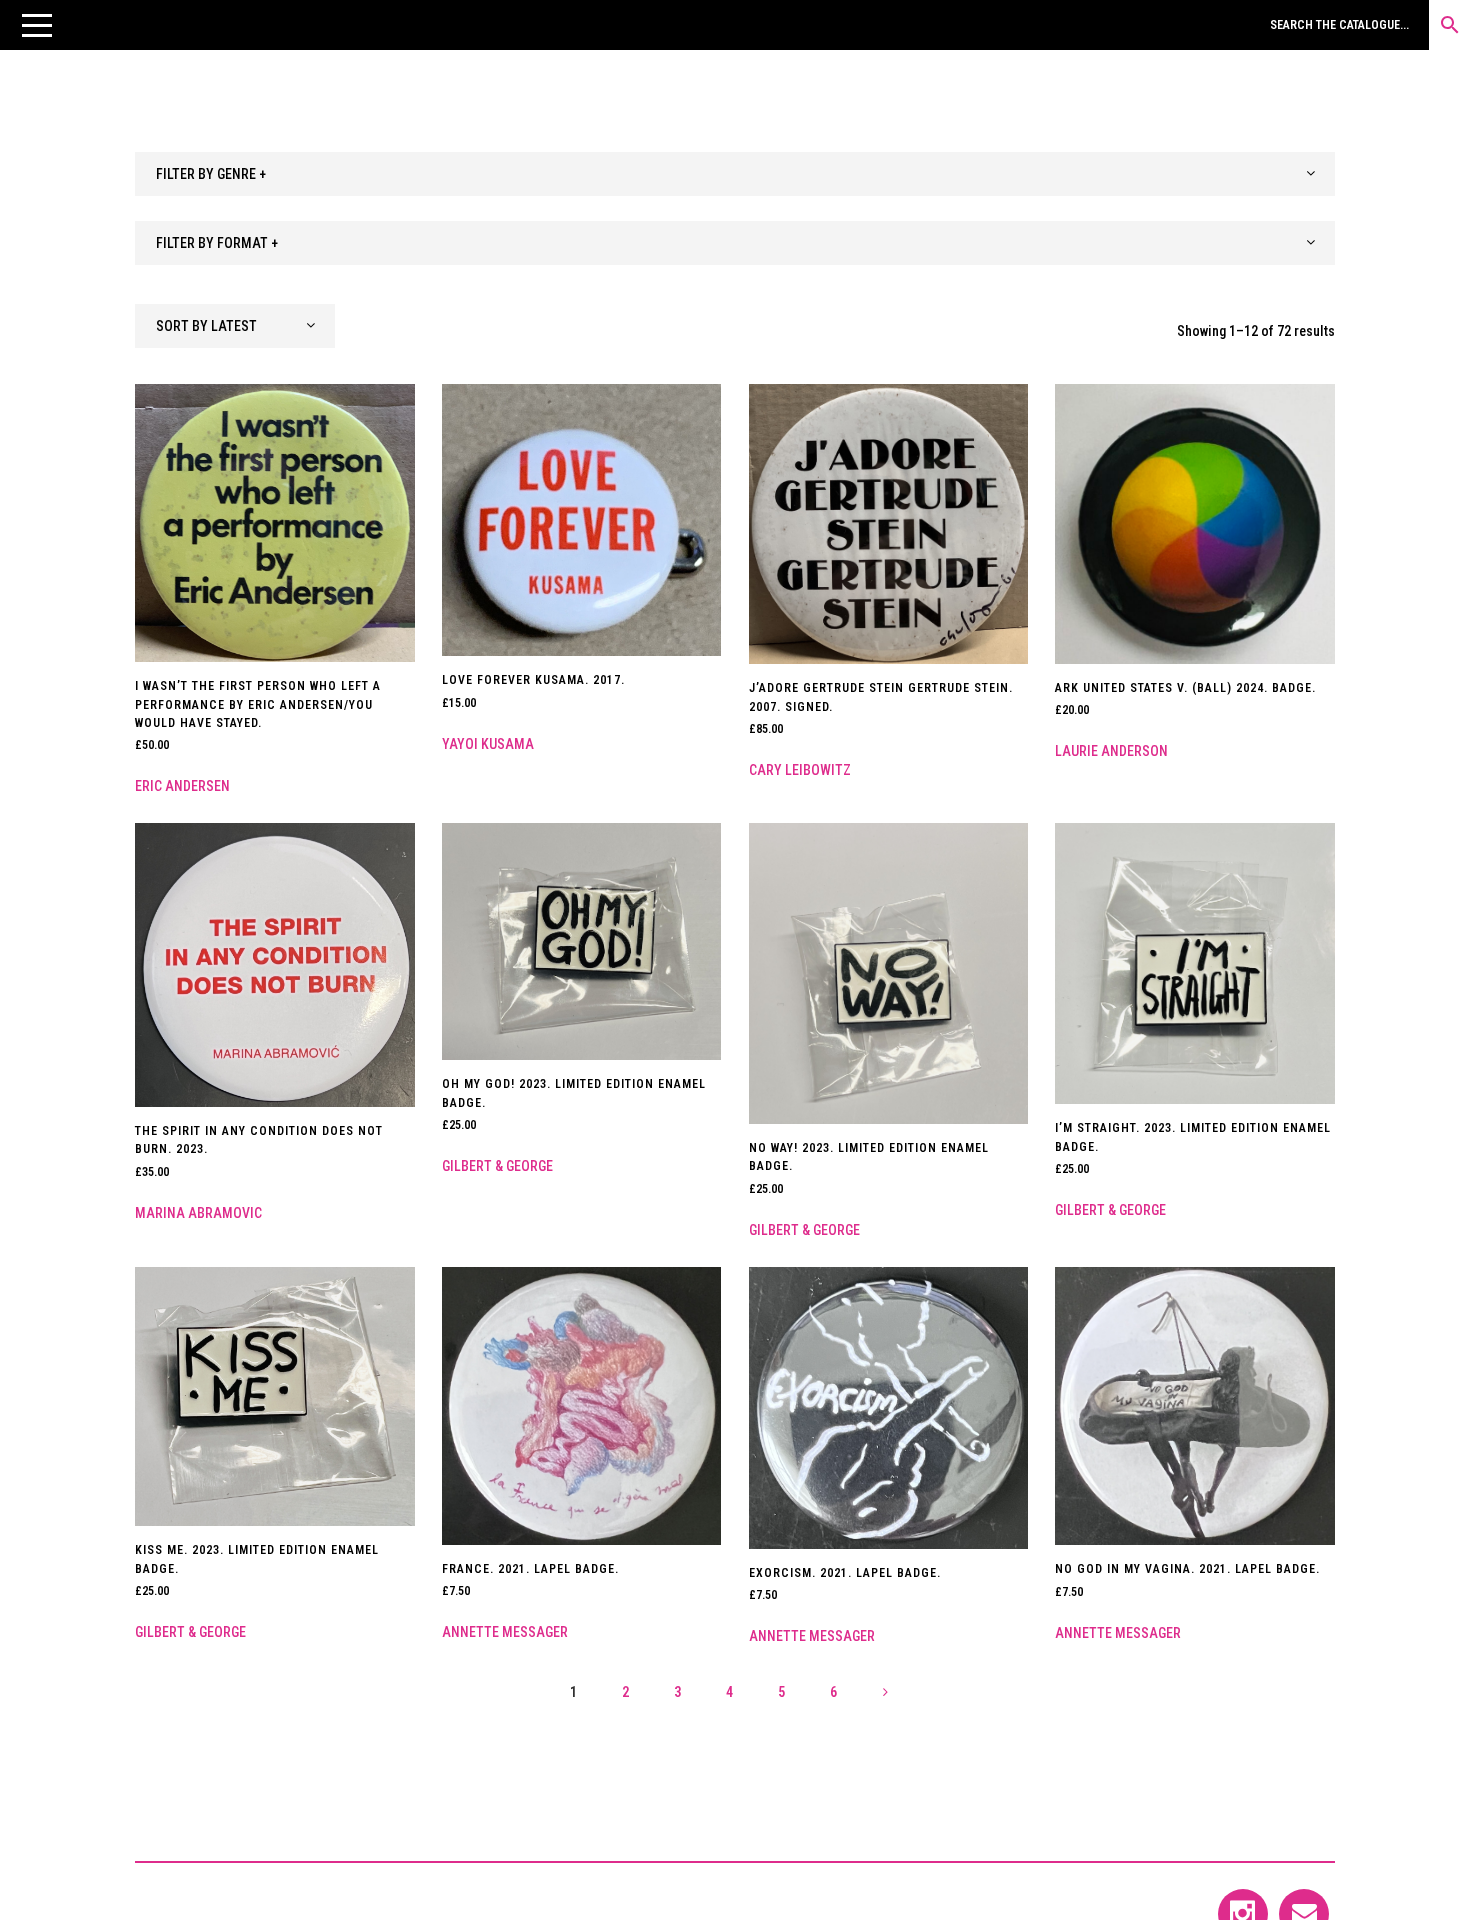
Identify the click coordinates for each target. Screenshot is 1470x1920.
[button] (37, 25)
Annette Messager (505, 1632)
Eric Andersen (182, 786)
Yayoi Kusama (488, 744)
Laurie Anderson (1111, 751)
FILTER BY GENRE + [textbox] (211, 174)
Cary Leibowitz (800, 770)
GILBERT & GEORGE (497, 1166)
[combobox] (735, 174)
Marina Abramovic (198, 1213)
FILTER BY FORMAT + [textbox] (217, 243)
